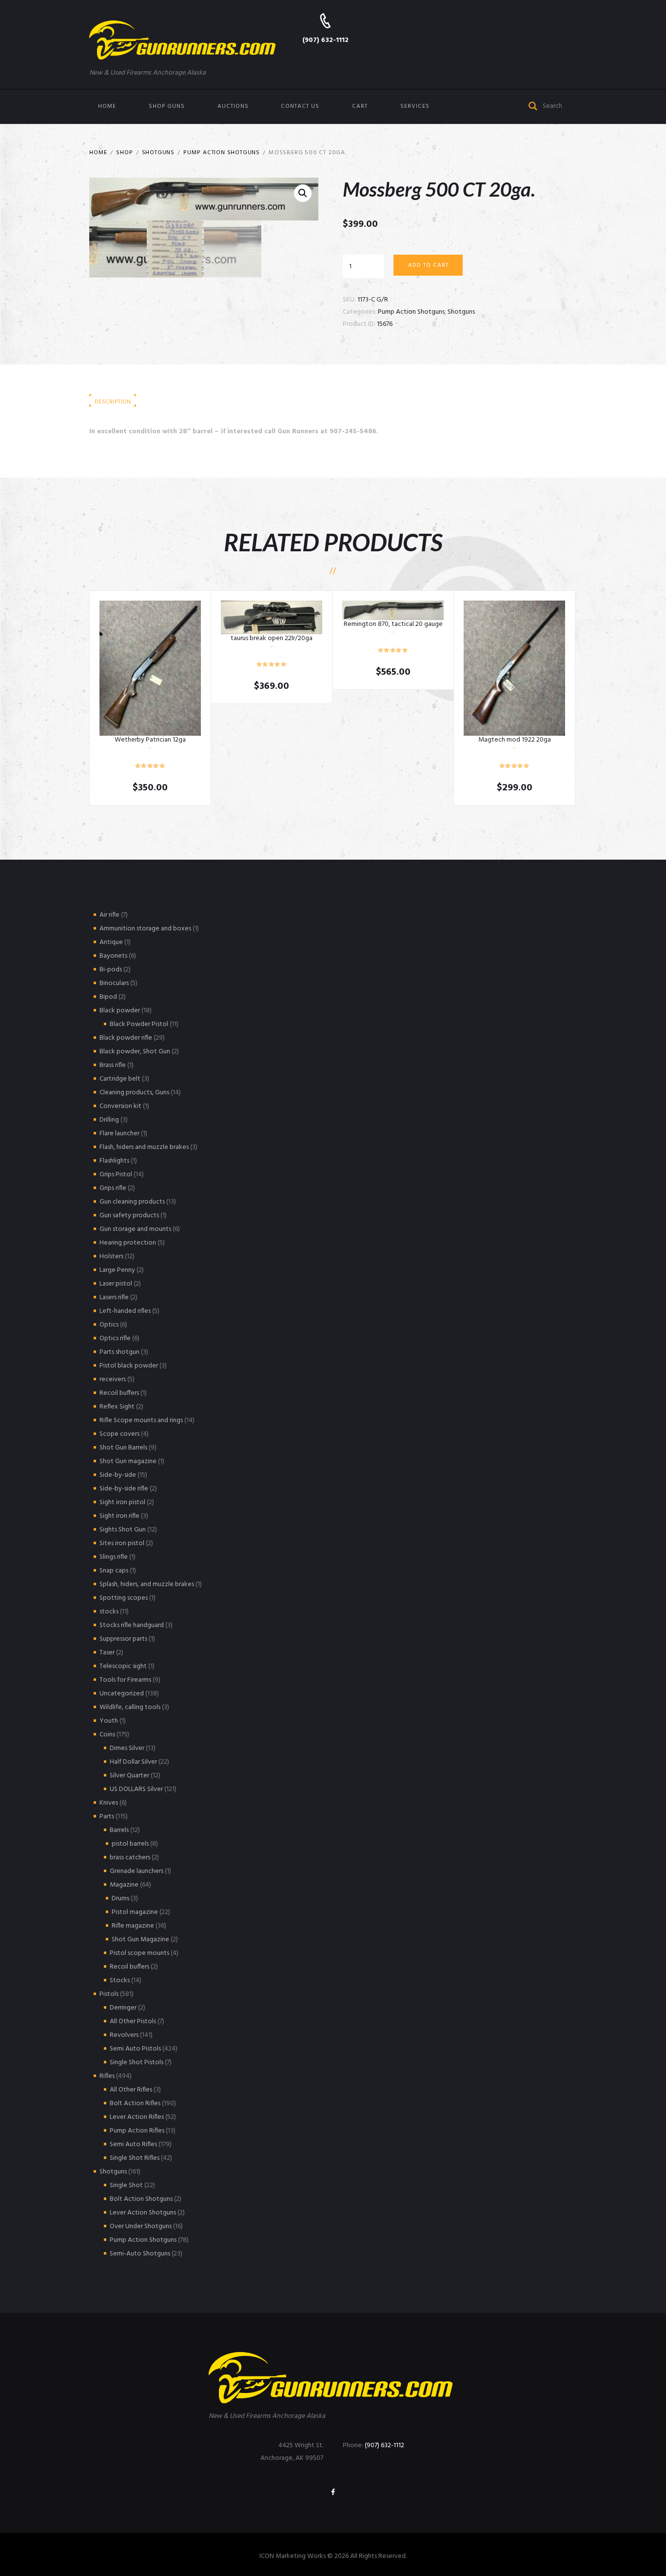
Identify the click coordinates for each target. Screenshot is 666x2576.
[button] (303, 193)
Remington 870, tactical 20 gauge (393, 624)
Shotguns (158, 153)
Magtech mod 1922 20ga (515, 740)
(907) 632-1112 (325, 40)
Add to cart (428, 265)
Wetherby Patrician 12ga (150, 740)
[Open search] (533, 105)
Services (415, 106)
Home (107, 106)
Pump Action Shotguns (222, 153)
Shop (124, 153)
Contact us (300, 106)
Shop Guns (167, 106)
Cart (360, 106)
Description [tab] (113, 402)
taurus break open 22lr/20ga (272, 638)
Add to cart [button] (150, 668)
